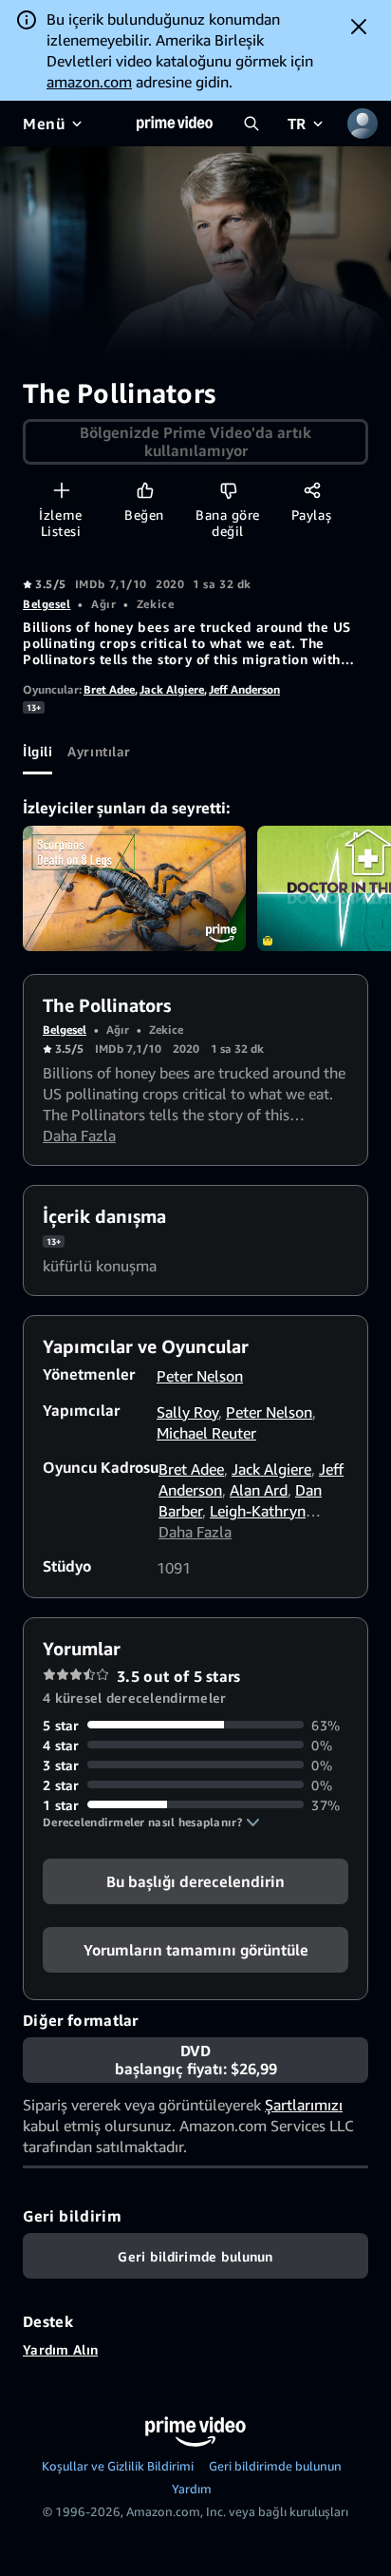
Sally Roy (187, 1412)
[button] (151, 1822)
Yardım (192, 2489)
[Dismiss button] (359, 27)
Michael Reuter (206, 1433)
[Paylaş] (312, 490)
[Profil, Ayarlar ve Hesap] (363, 124)
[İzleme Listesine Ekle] (61, 490)
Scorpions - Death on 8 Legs (134, 888)
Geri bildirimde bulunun (275, 2466)
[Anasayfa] (175, 124)
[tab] (37, 752)
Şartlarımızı (304, 2105)
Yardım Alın (60, 2349)
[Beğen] (145, 490)
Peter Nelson (200, 1376)
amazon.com (89, 82)
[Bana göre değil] (228, 490)
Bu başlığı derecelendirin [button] (195, 1880)
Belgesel (47, 604)
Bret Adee (109, 689)
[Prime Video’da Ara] (251, 124)
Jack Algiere (172, 689)
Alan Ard (259, 1490)
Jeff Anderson (244, 689)
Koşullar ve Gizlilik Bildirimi (118, 2466)
